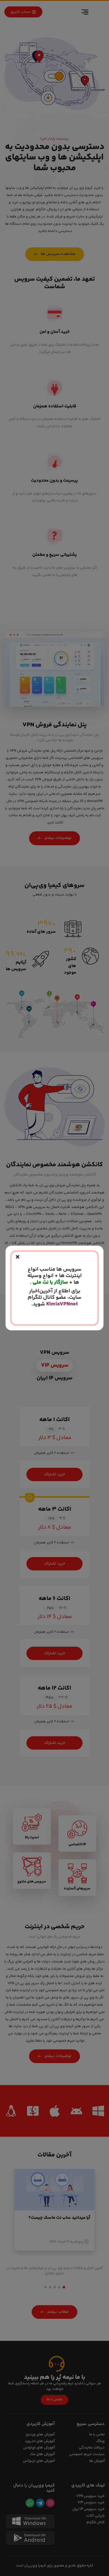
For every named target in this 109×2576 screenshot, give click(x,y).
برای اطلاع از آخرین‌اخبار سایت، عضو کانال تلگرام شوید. (54, 1298)
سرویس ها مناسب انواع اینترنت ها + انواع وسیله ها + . (54, 1276)
